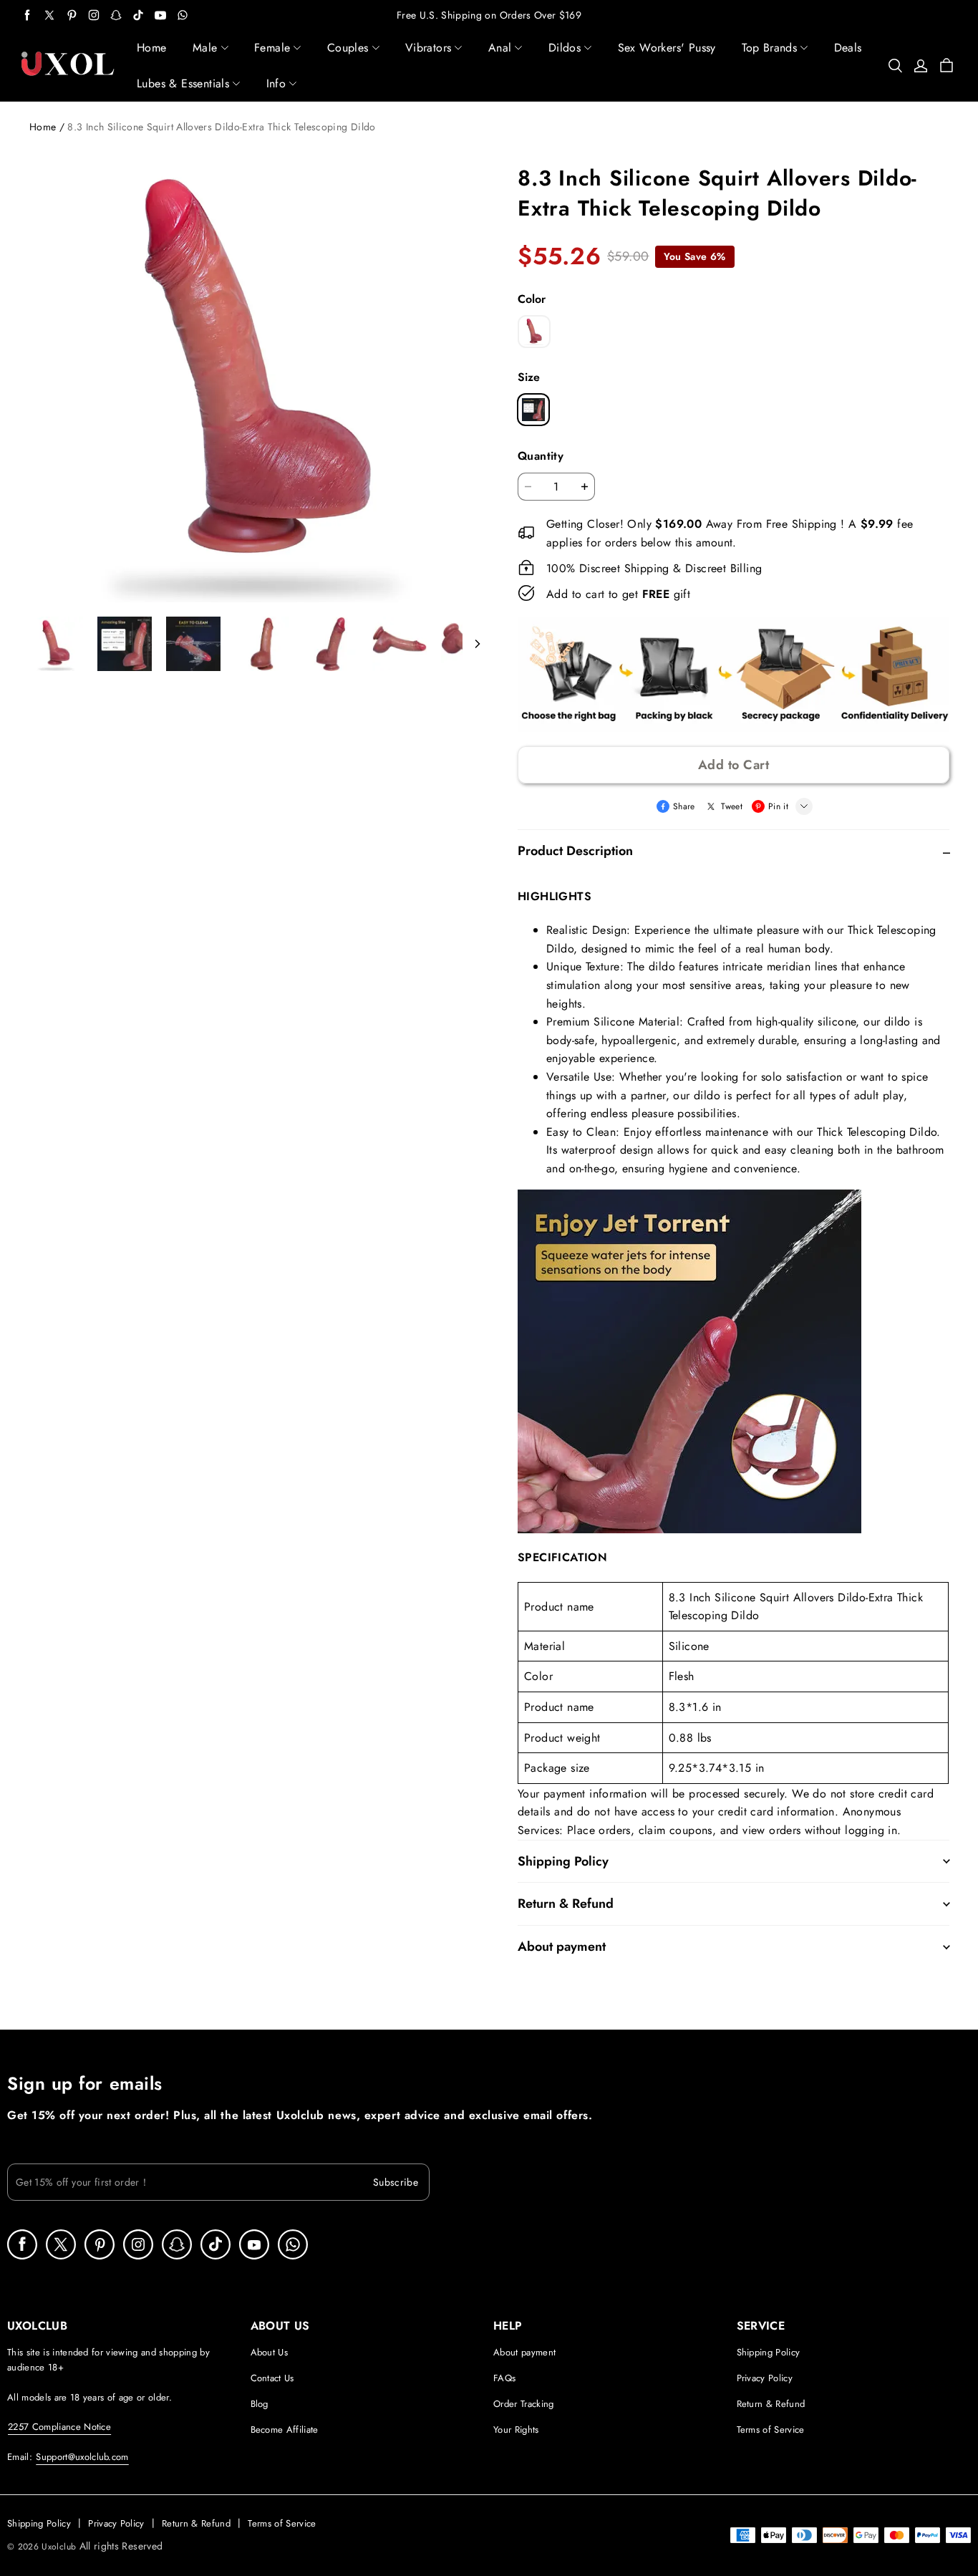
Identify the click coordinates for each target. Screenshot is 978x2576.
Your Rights (516, 2430)
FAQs (504, 2378)
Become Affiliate (285, 2430)
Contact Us (272, 2378)
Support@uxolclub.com (82, 2457)
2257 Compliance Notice (59, 2427)
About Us (270, 2352)
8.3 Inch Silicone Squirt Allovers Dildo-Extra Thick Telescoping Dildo (221, 127)
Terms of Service (771, 2430)
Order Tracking (524, 2404)
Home (43, 127)
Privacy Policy (765, 2378)
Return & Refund (771, 2404)
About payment (524, 2352)
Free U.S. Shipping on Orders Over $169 (489, 15)
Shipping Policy (769, 2352)
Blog (260, 2404)
